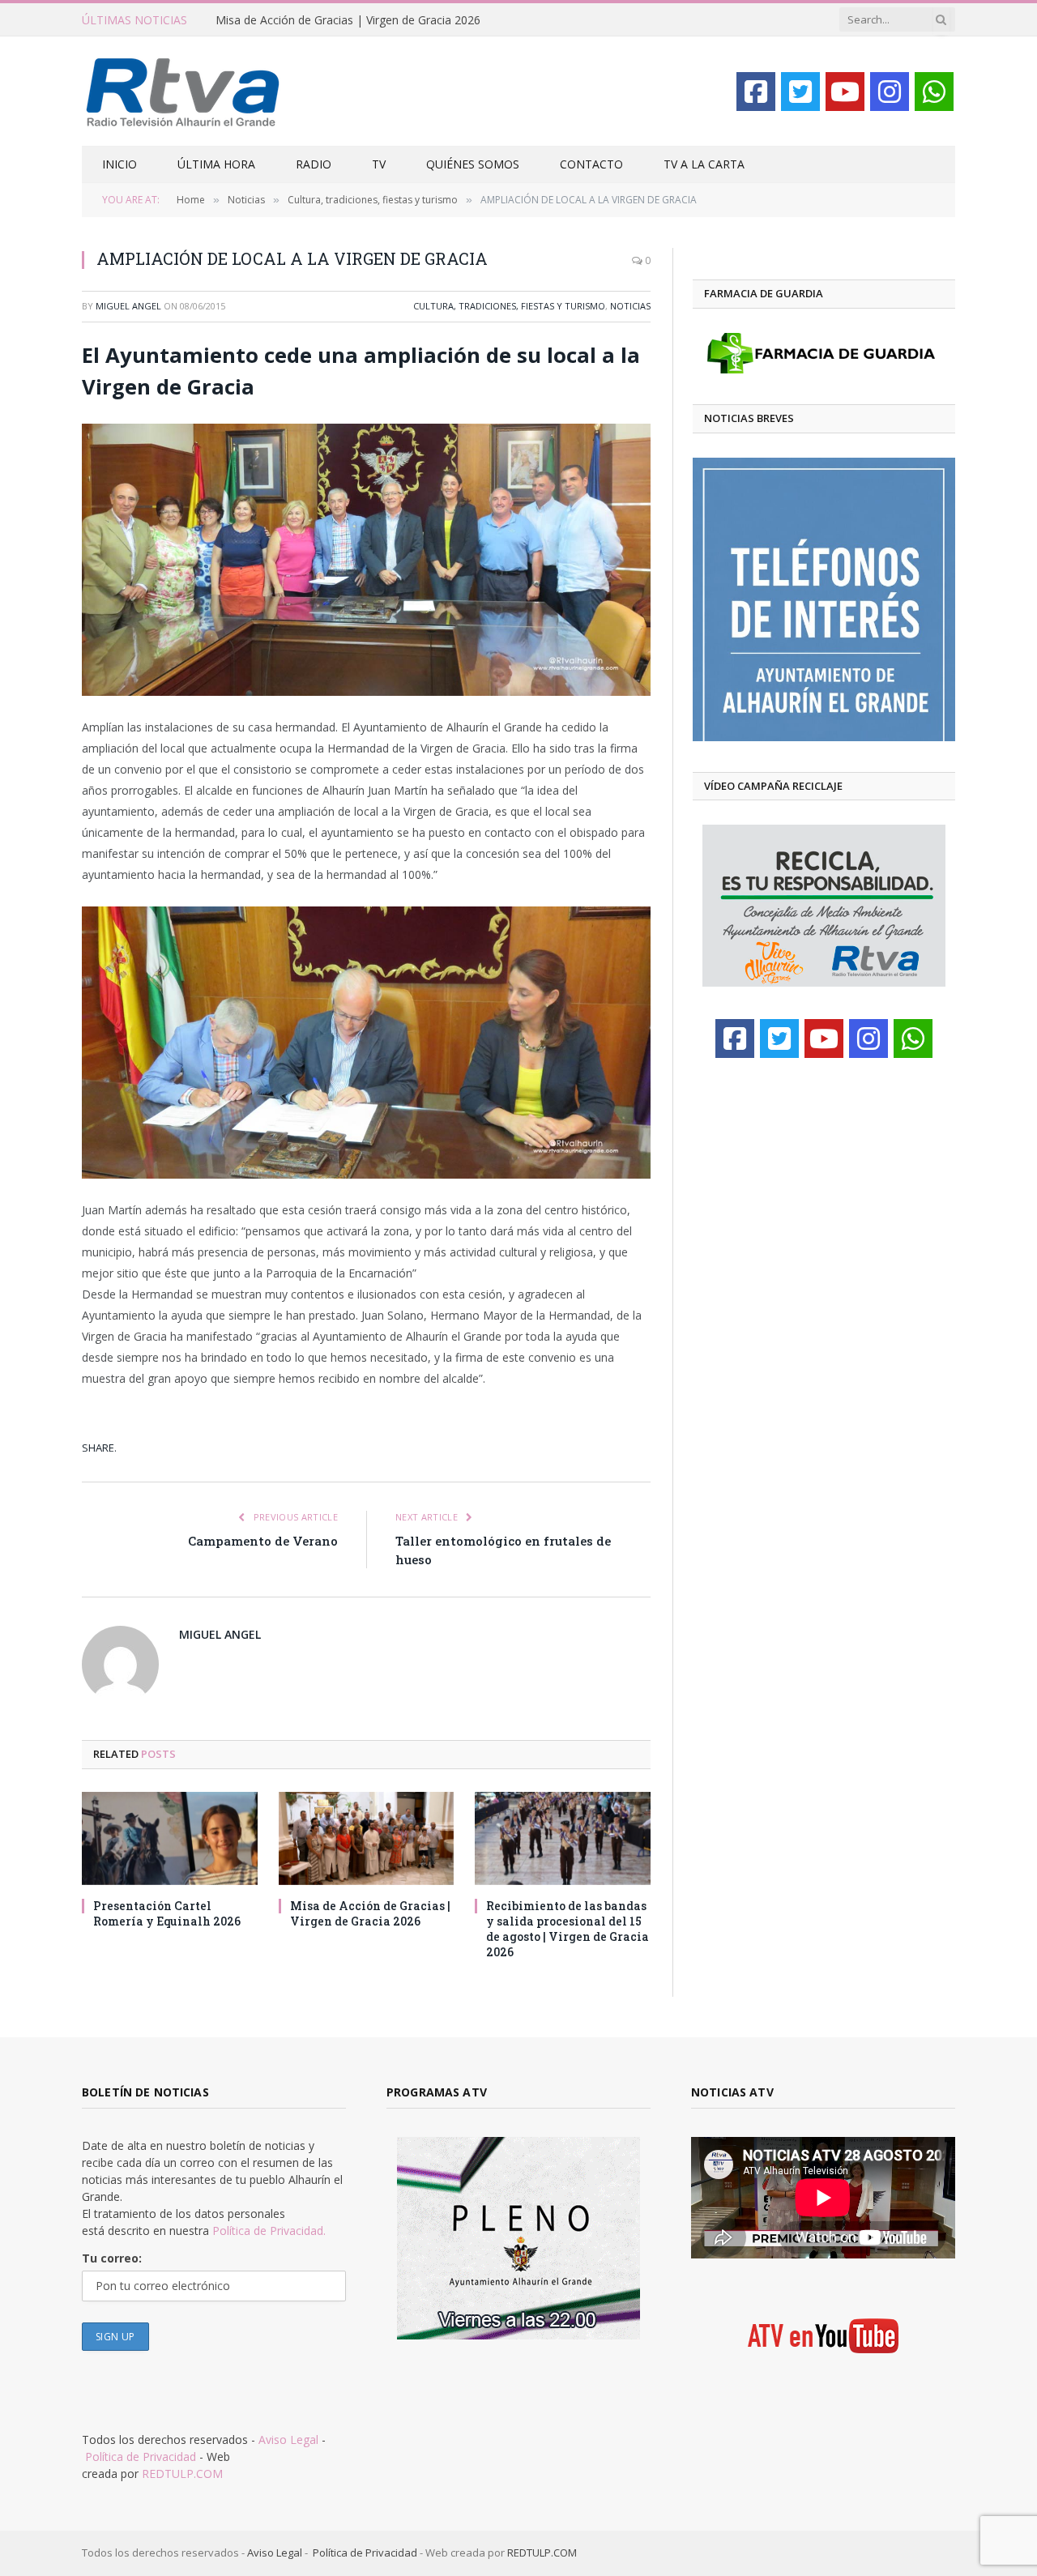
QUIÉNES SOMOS (473, 164)
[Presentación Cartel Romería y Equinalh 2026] (170, 1838)
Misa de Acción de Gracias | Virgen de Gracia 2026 (348, 20)
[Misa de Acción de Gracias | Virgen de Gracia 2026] (367, 1838)
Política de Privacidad (141, 2457)
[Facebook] (756, 92)
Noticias (630, 306)
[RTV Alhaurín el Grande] (183, 91)
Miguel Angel (128, 306)
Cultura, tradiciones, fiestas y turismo (509, 306)
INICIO (119, 164)
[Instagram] (890, 92)
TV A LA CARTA (704, 164)
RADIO (314, 164)
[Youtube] (845, 92)
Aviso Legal (288, 2440)
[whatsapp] (934, 92)
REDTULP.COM (182, 2474)
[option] (824, 599)
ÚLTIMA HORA (216, 164)
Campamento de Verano (263, 1541)
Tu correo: (112, 2258)
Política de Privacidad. (269, 2231)
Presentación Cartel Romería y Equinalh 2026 (167, 1913)
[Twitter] (800, 92)
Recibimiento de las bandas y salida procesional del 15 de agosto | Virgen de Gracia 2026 (568, 1929)
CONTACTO (591, 164)
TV (379, 164)
